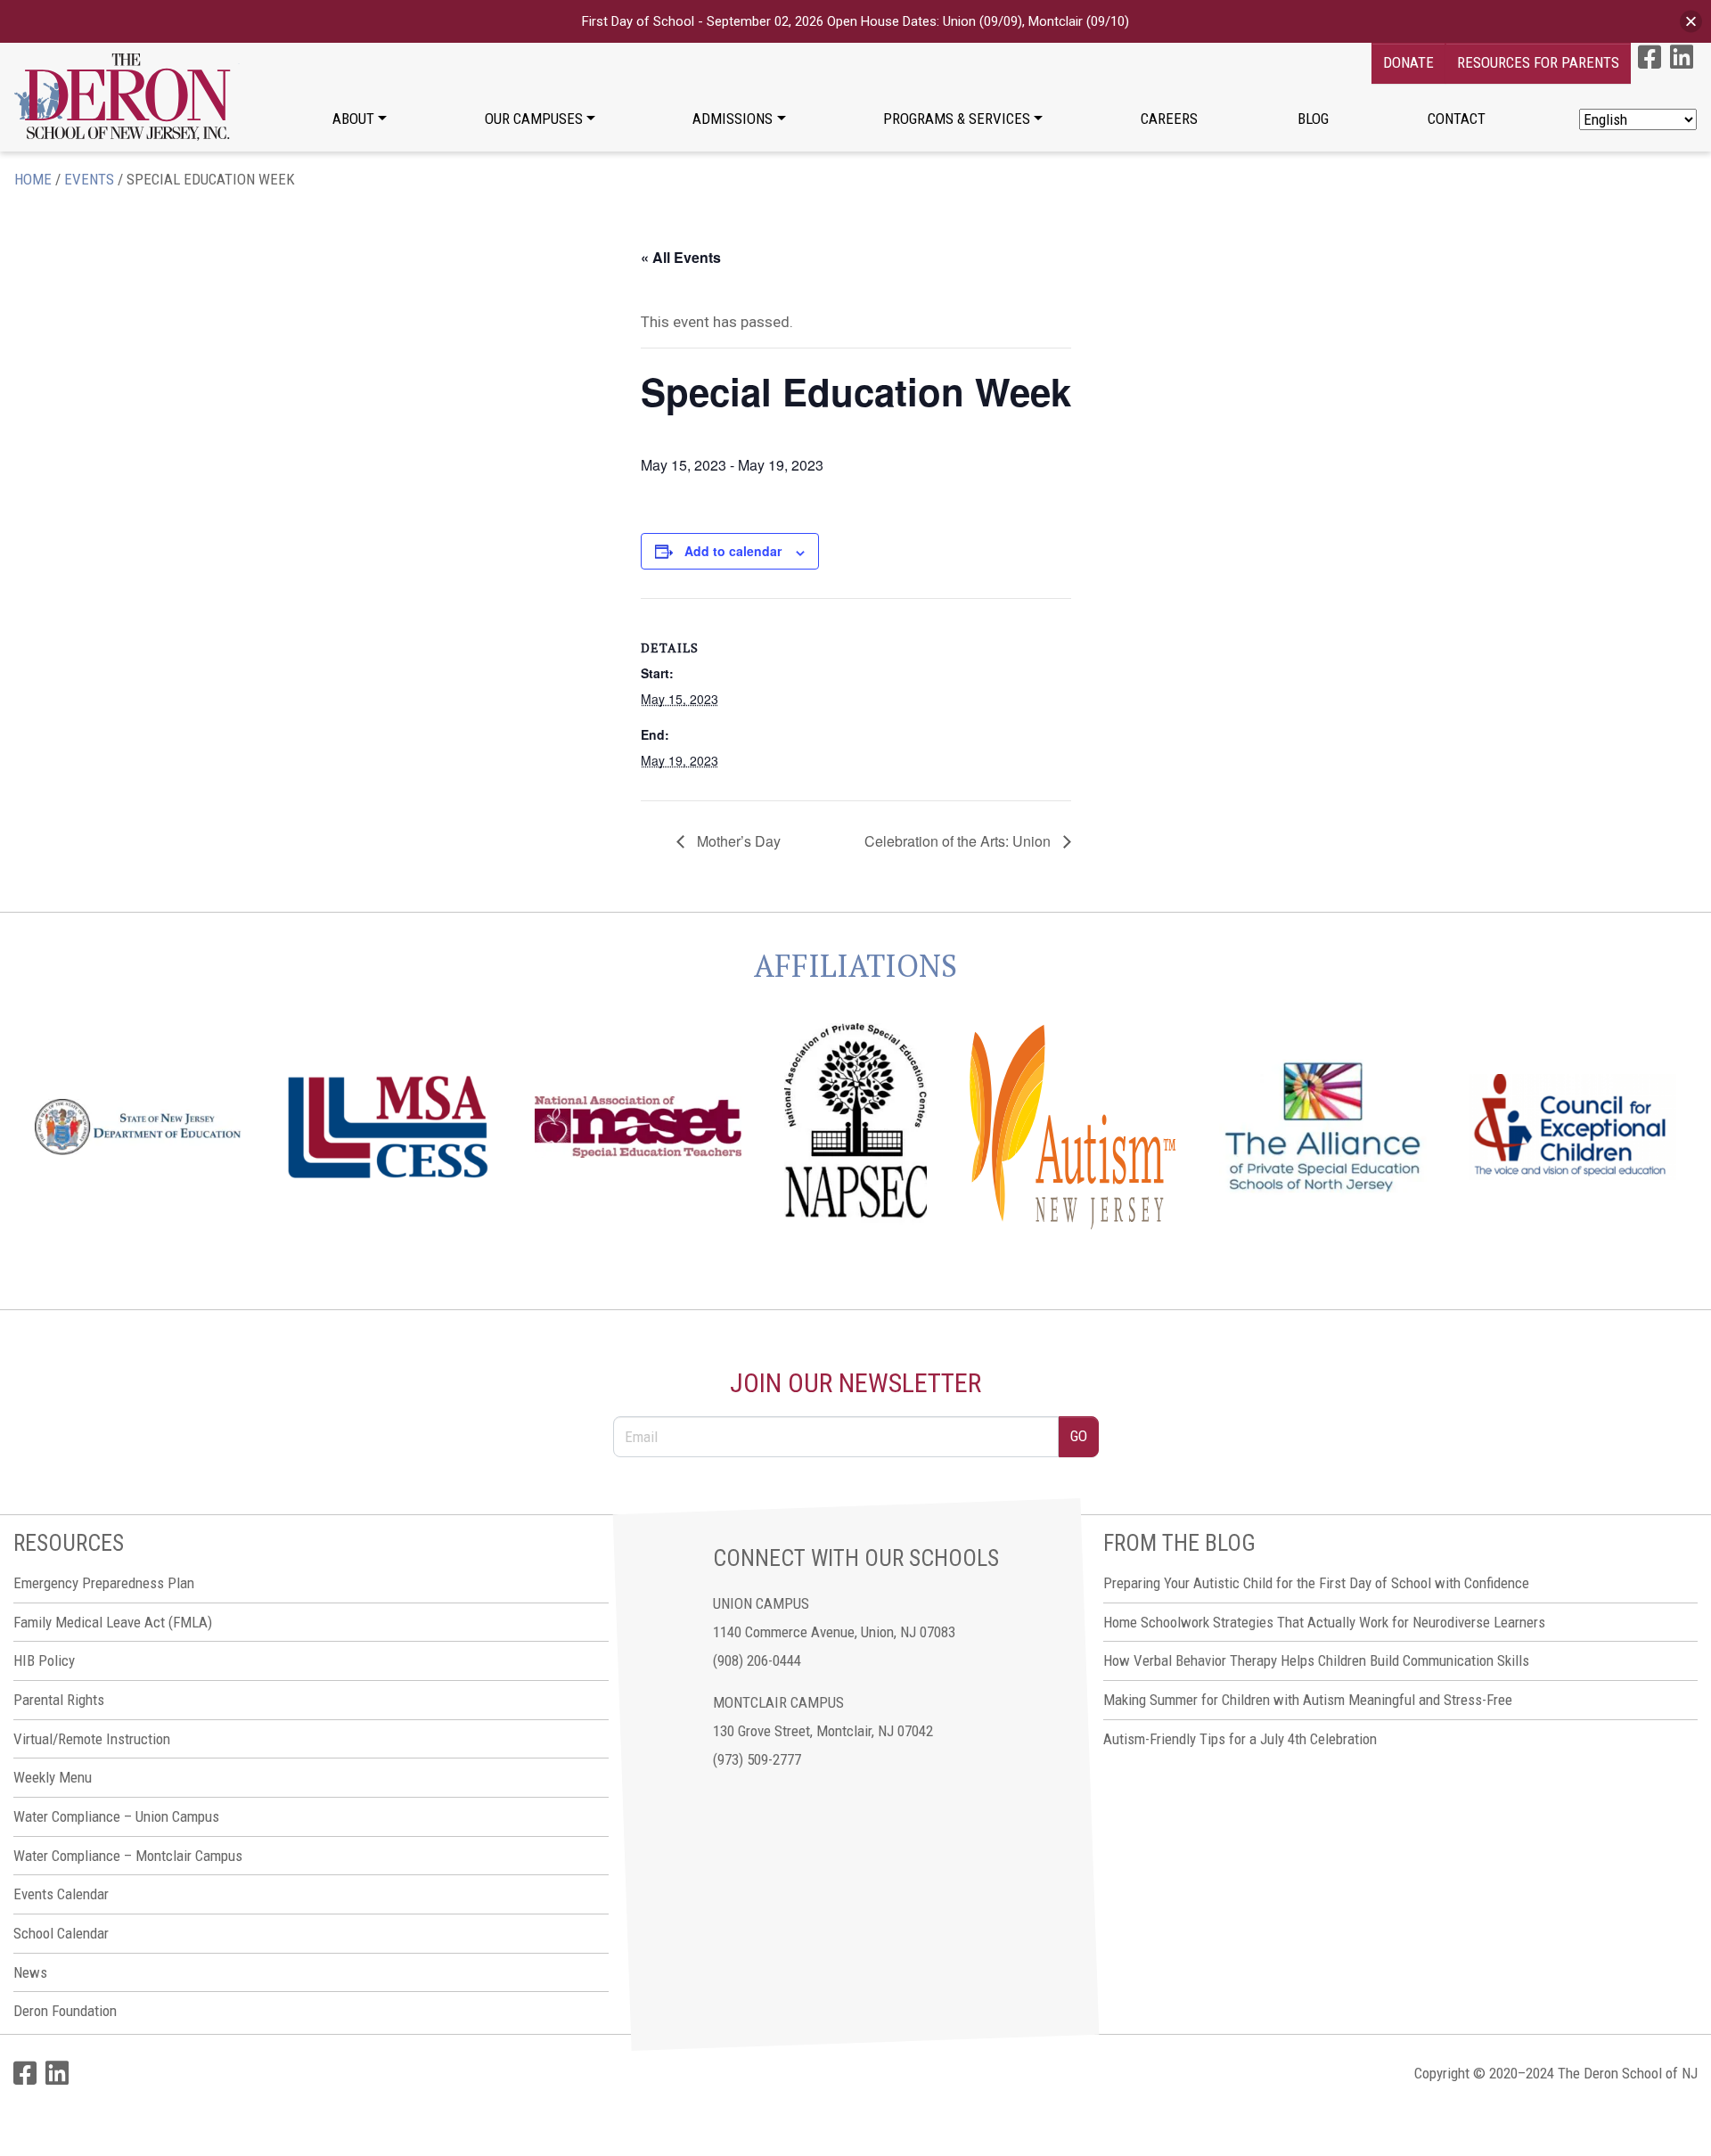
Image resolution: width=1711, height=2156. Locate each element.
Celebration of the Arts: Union (959, 841)
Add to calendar (733, 551)
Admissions (733, 119)
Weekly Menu (53, 1777)
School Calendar (61, 1933)
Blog (1313, 119)
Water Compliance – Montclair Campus (128, 1856)
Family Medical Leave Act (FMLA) (113, 1622)
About (353, 119)
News (30, 1972)
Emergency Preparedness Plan (104, 1583)
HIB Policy (44, 1660)
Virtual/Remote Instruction (92, 1739)
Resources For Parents (1538, 62)
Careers (1169, 119)
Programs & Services (957, 119)
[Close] (1691, 22)
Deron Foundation (65, 2011)
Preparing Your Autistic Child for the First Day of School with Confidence (1316, 1583)
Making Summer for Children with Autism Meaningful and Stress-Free (1308, 1700)
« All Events (681, 257)
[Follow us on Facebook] (1650, 57)
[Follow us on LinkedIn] (1682, 57)
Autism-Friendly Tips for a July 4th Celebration (1240, 1739)
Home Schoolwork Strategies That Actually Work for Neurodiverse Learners (1324, 1622)
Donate (1408, 62)
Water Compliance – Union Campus (116, 1816)
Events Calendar (61, 1894)
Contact (1457, 119)
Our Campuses (534, 119)
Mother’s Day (737, 841)
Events (89, 179)
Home (33, 179)
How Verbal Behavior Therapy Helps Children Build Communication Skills (1316, 1660)
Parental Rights (59, 1700)
